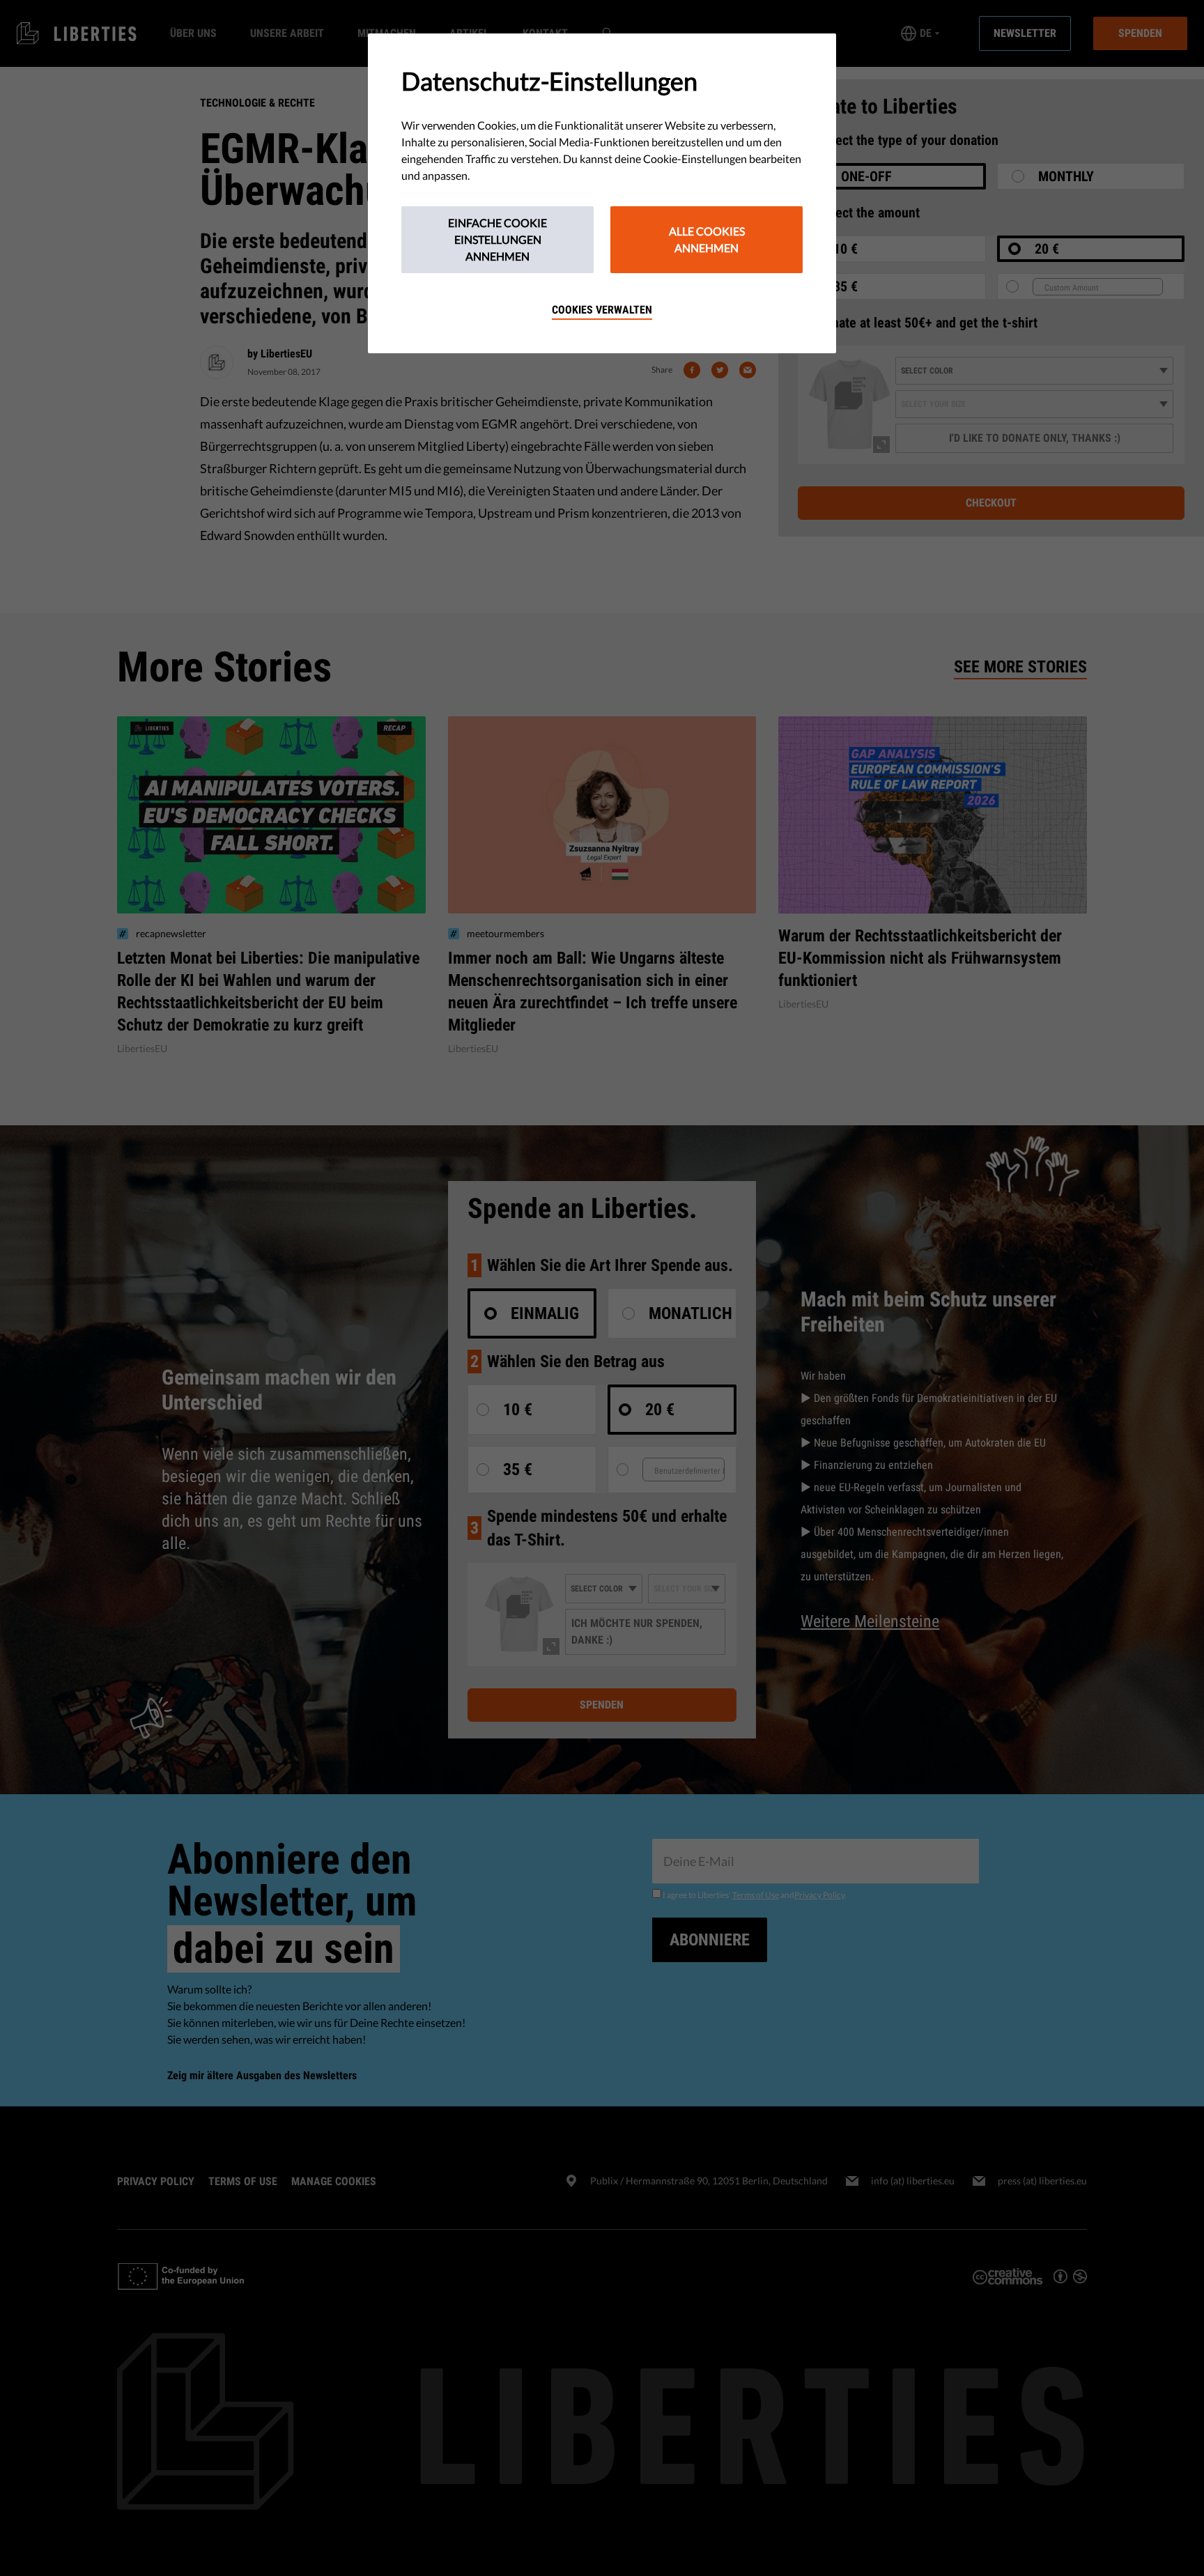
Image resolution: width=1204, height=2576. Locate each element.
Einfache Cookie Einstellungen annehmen (497, 239)
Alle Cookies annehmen (707, 239)
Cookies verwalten (602, 310)
